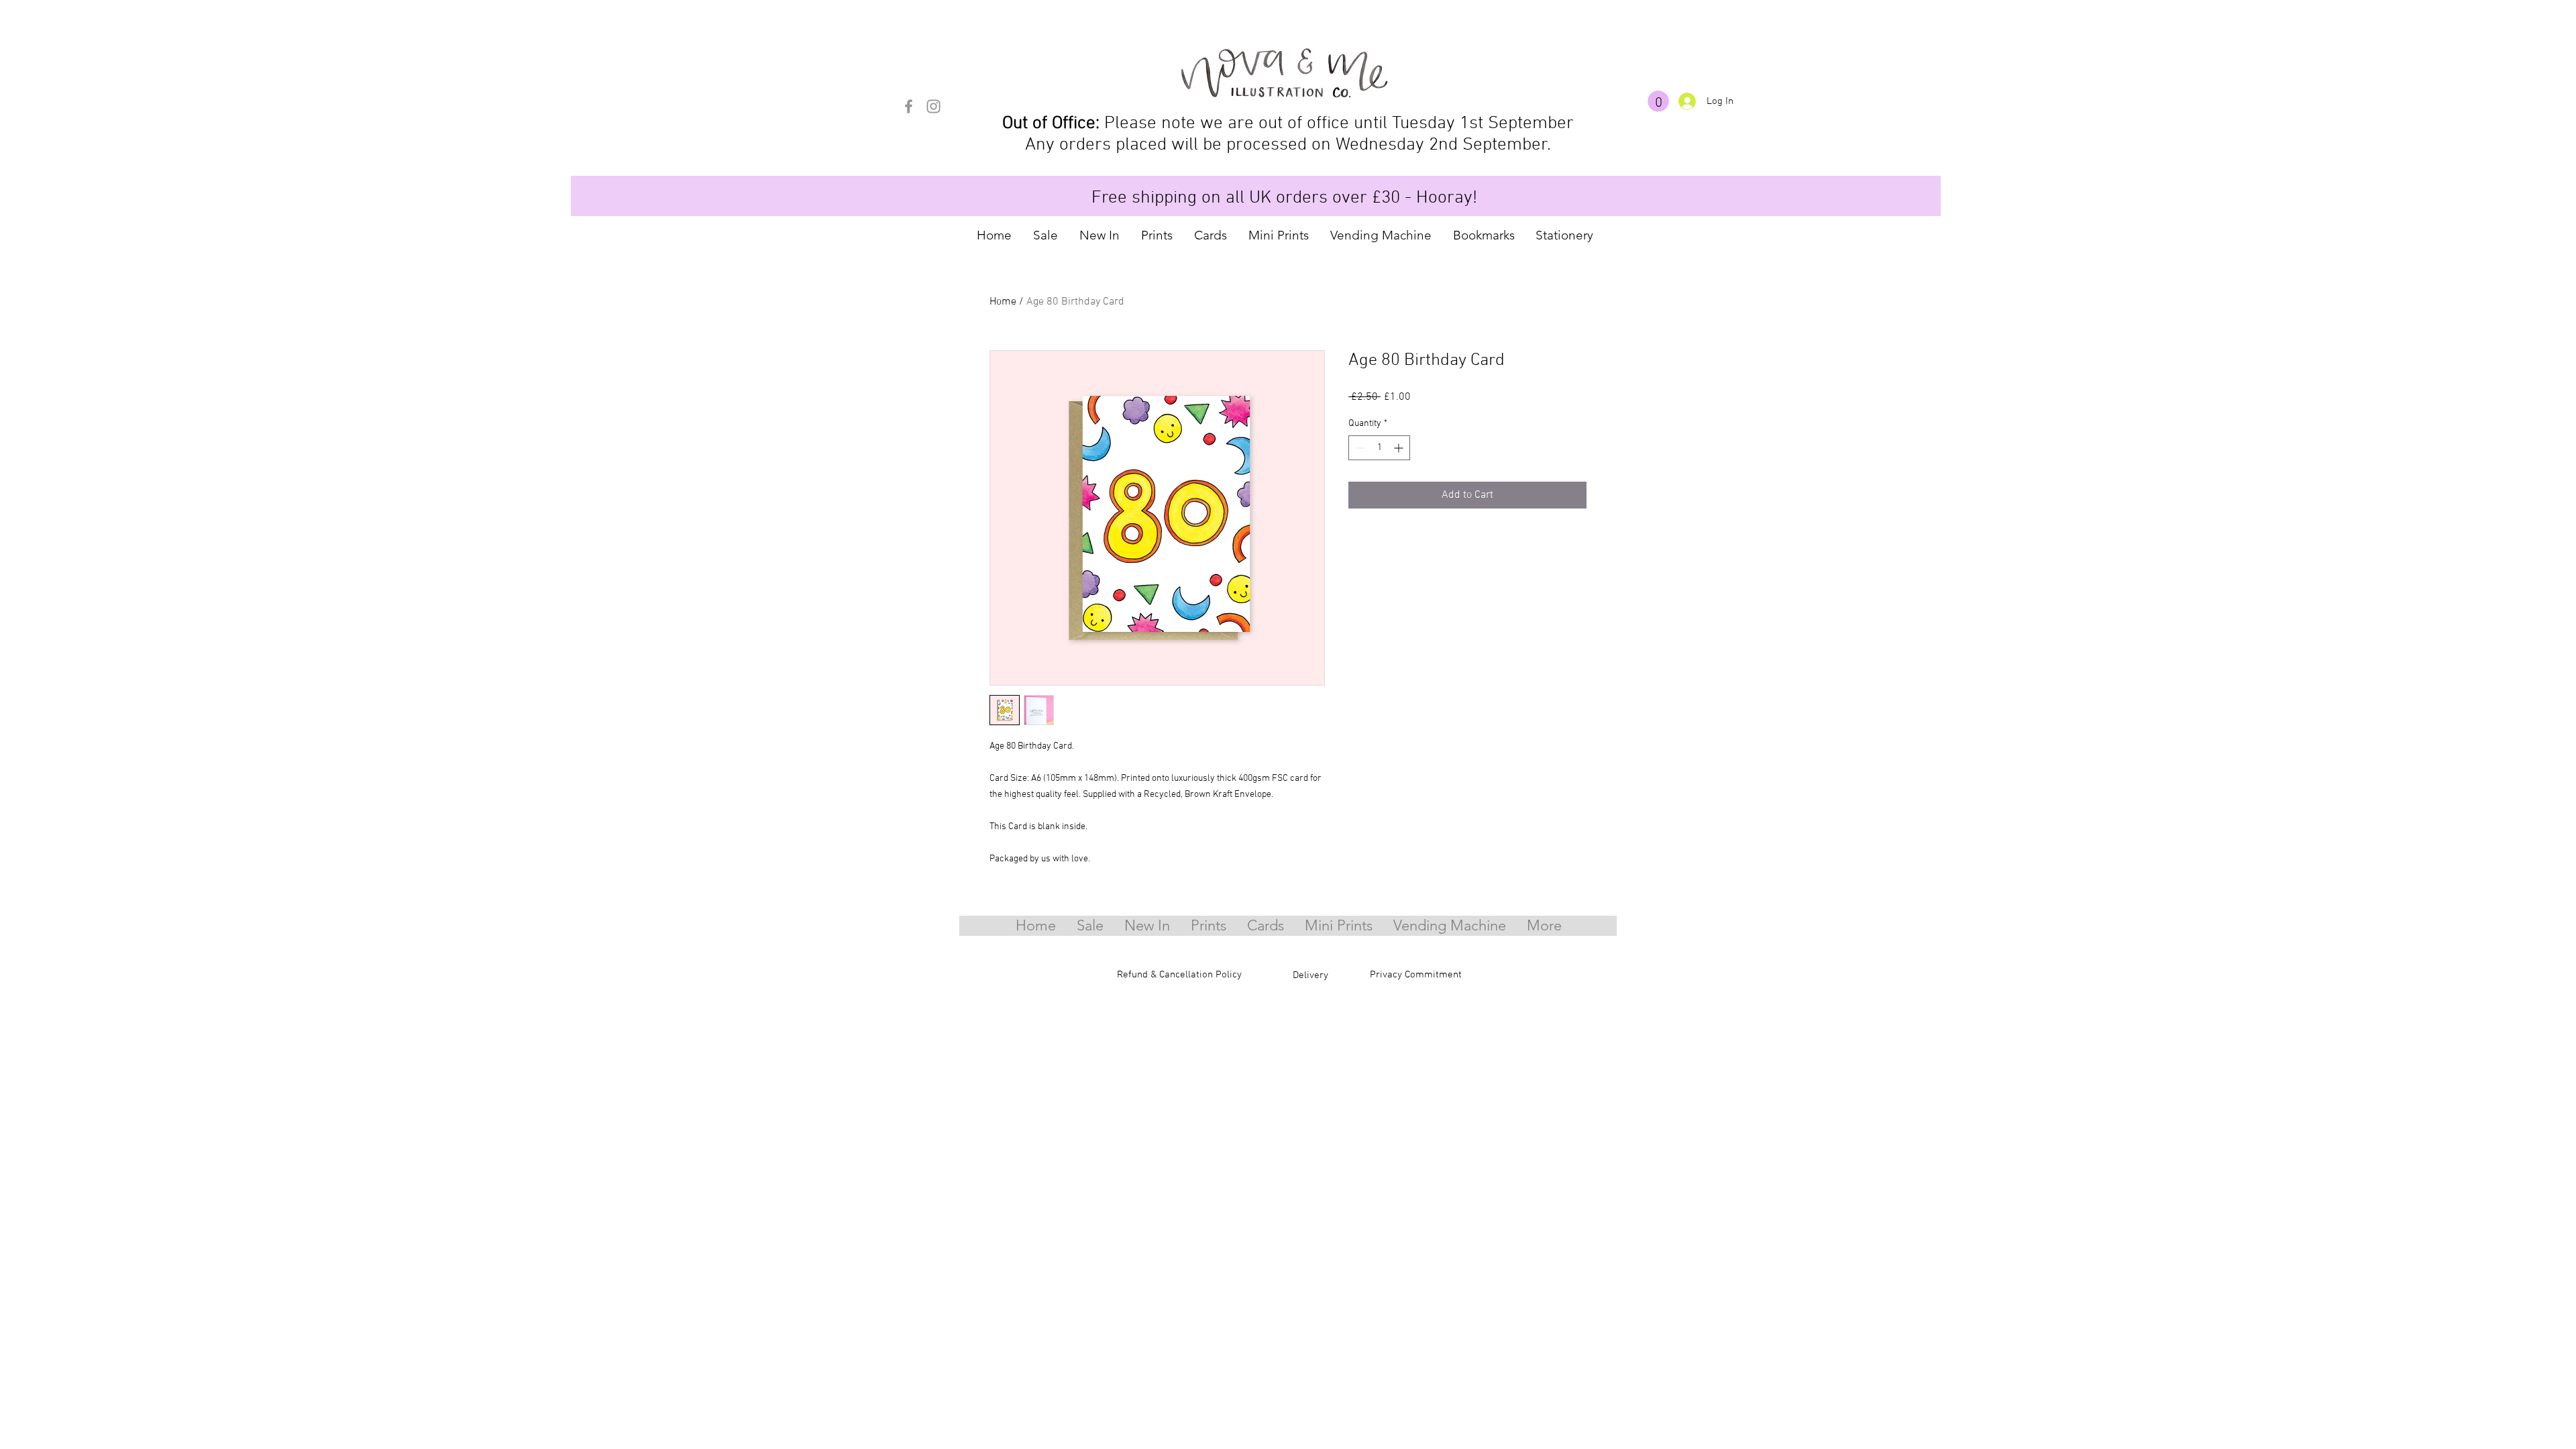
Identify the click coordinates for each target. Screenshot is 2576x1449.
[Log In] (1687, 101)
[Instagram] (933, 106)
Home (1003, 302)
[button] (1658, 101)
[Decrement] (1359, 448)
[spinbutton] (1379, 448)
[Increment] (1400, 448)
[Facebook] (909, 106)
